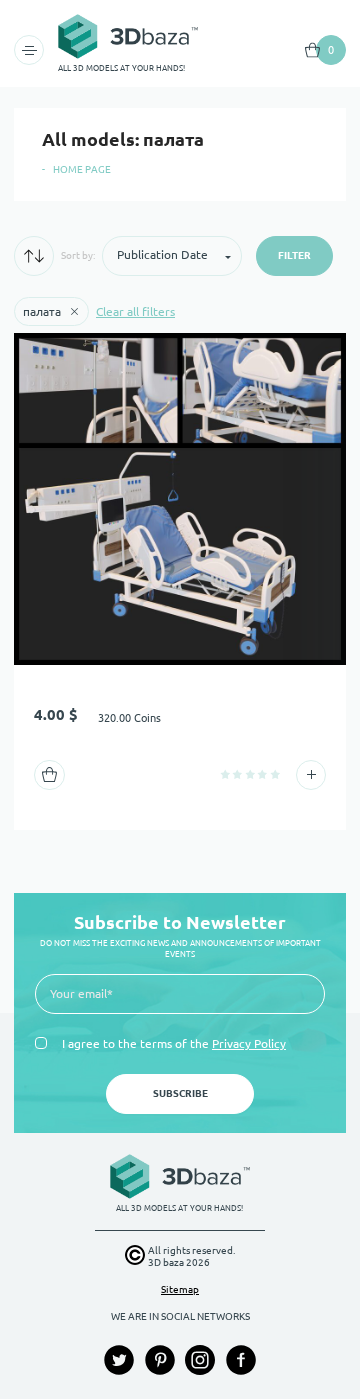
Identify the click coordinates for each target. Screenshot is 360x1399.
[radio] (225, 774)
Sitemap (180, 1289)
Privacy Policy (249, 1043)
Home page (82, 169)
